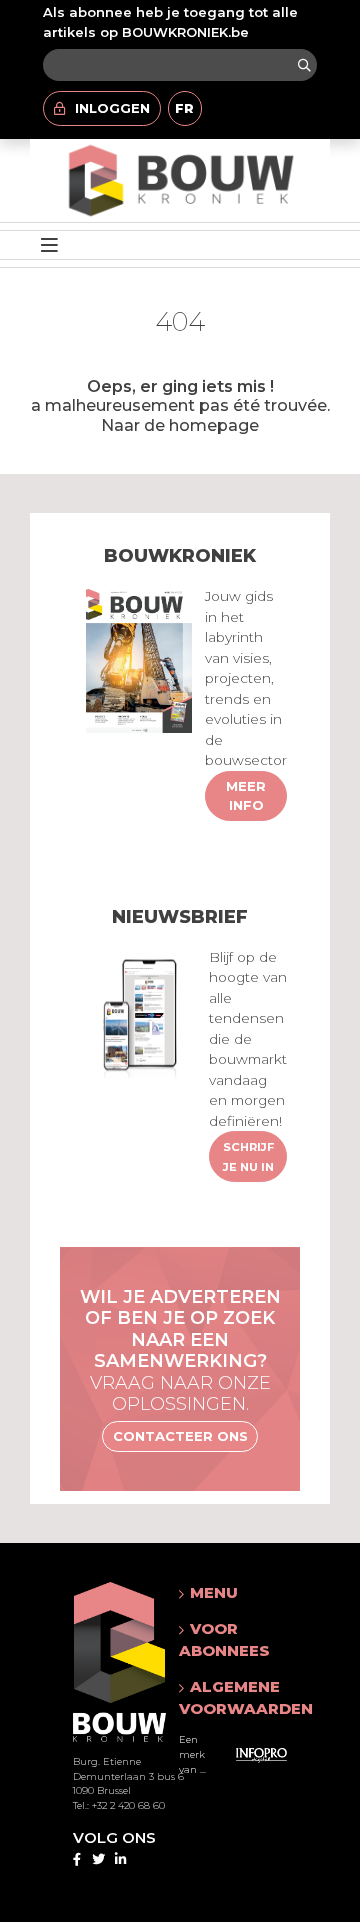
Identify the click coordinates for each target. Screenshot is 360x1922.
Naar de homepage (180, 425)
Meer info (246, 796)
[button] (246, 1593)
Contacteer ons (180, 1436)
